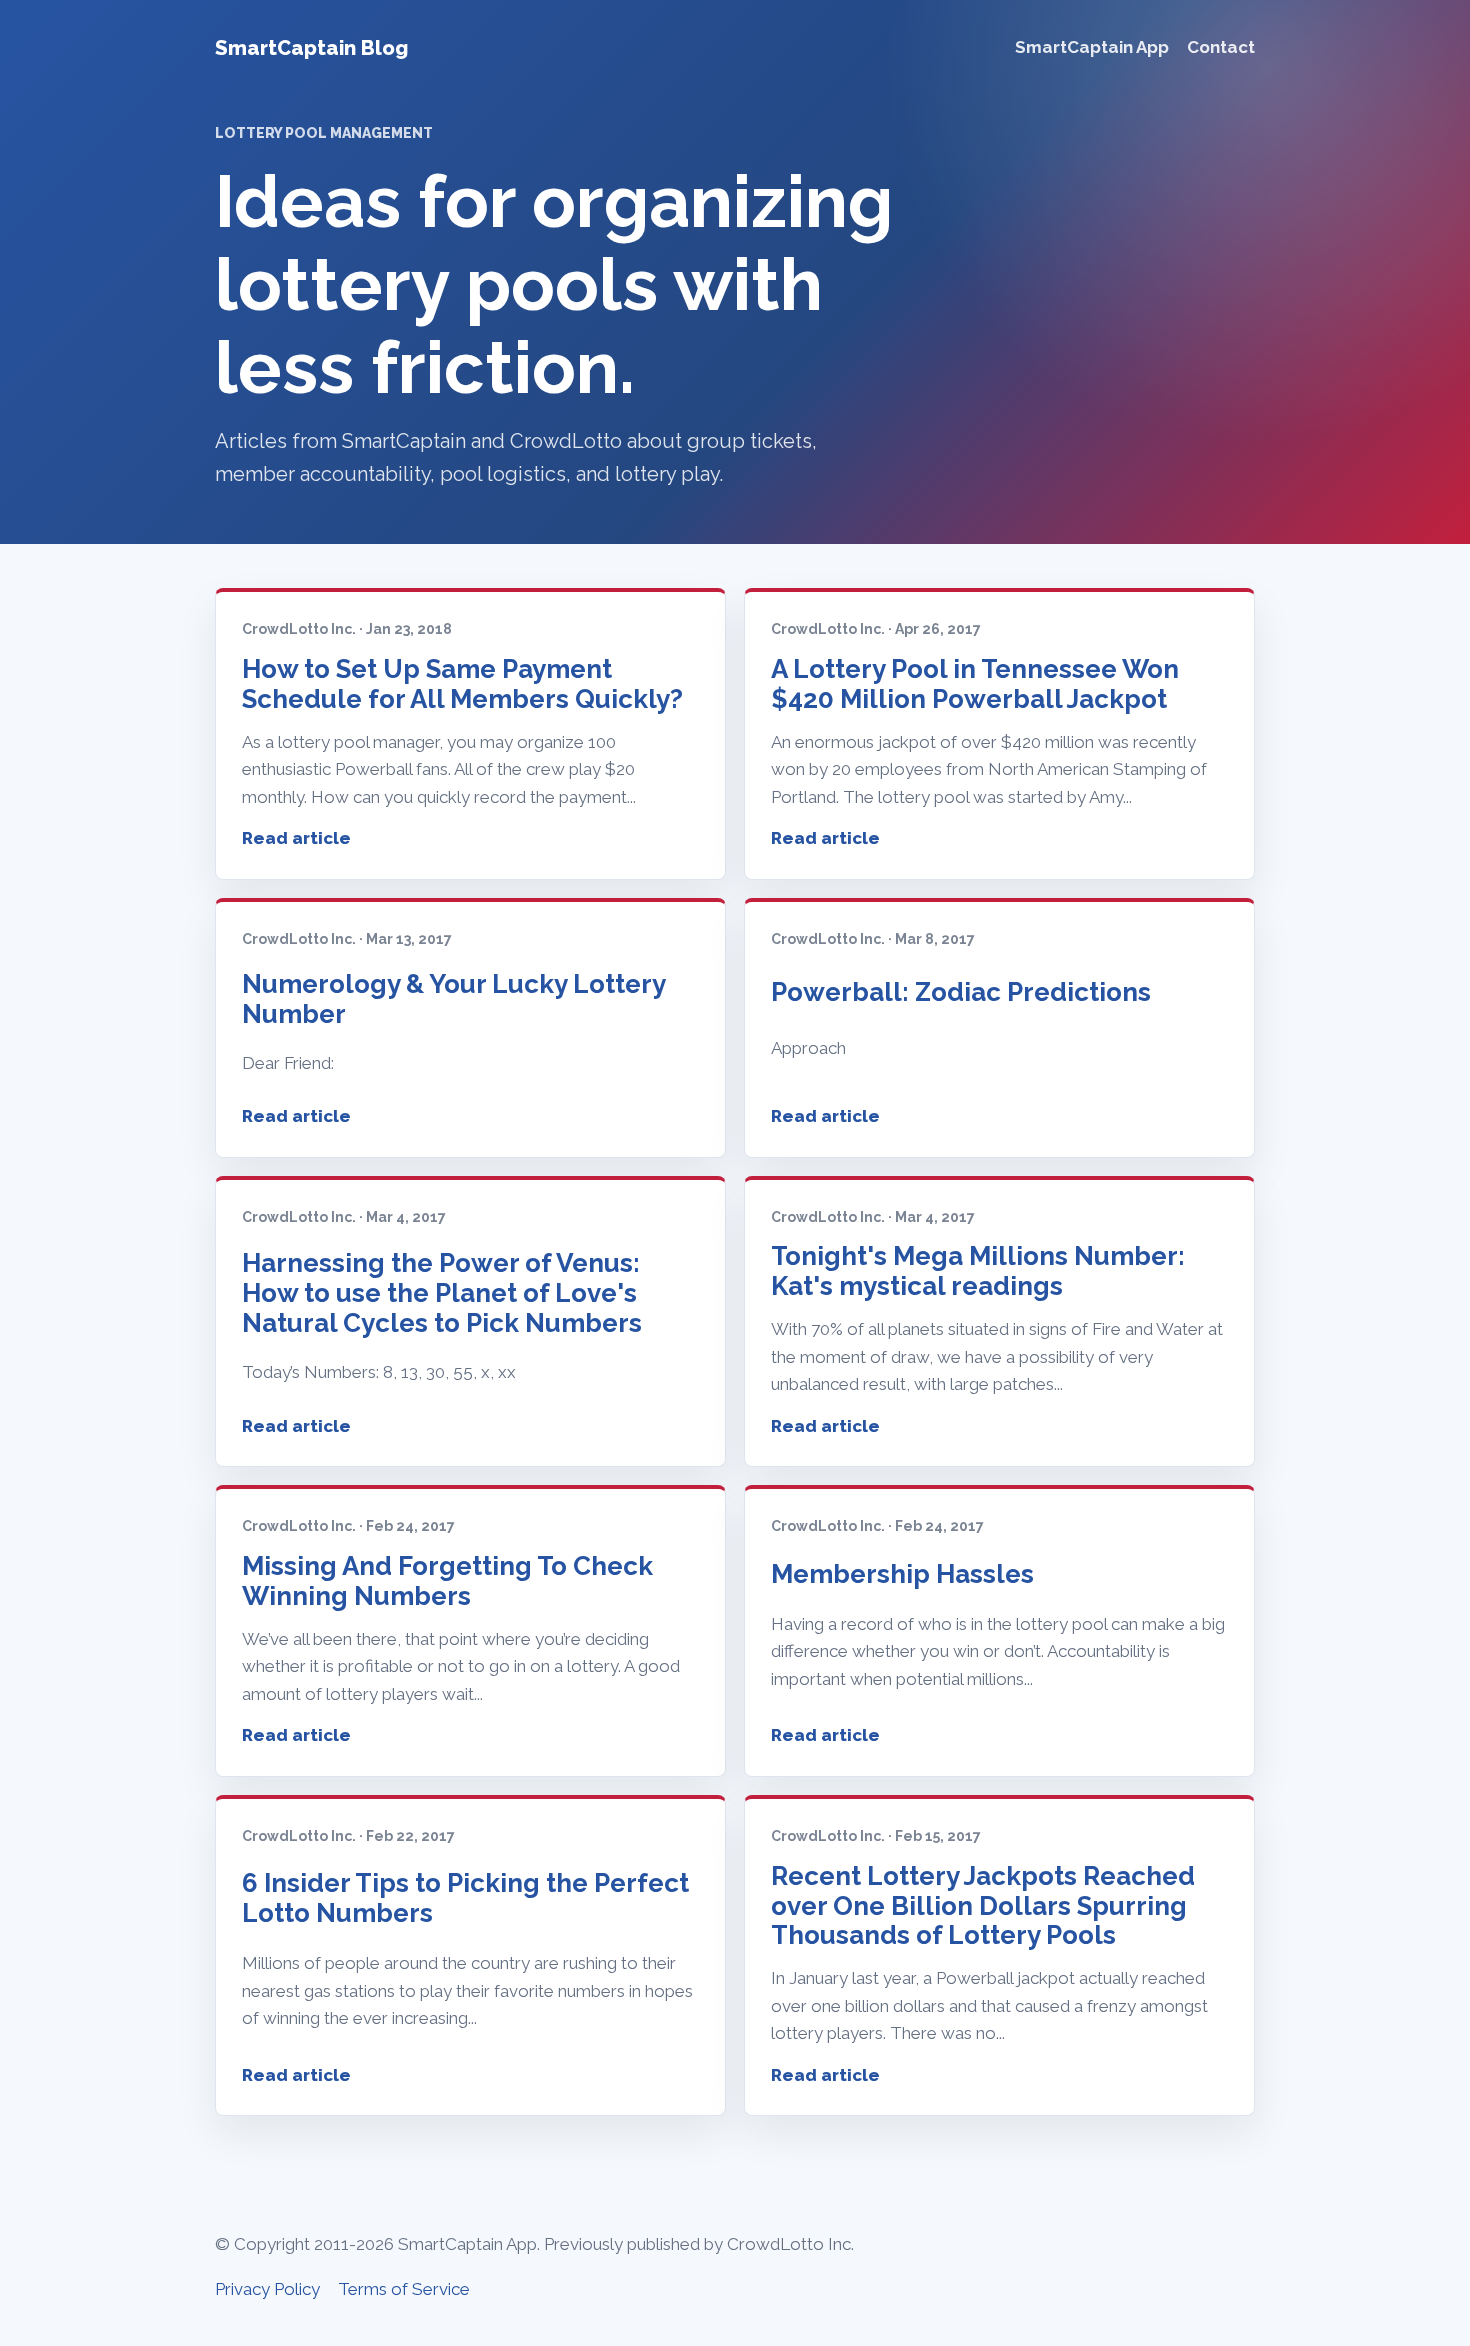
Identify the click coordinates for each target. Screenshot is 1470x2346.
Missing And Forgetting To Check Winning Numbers (447, 1581)
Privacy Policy (267, 2289)
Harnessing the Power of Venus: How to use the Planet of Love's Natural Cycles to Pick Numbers (442, 1293)
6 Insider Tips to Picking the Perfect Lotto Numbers (465, 1898)
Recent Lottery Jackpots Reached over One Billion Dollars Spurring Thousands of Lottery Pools (983, 1906)
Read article (296, 838)
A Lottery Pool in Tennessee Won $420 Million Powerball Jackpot (975, 684)
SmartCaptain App (1092, 47)
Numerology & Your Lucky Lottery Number (453, 999)
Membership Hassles (902, 1574)
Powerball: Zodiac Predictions (961, 992)
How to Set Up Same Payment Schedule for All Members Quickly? (462, 684)
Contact (1221, 47)
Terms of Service (404, 2289)
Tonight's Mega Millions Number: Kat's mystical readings (978, 1271)
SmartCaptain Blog (311, 48)
